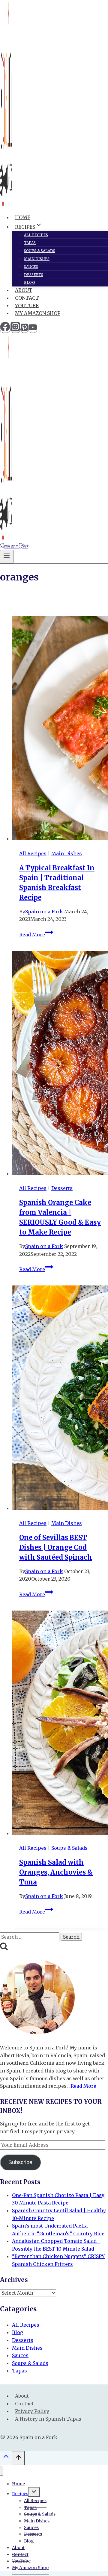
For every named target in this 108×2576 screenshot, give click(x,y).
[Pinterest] (24, 330)
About (24, 290)
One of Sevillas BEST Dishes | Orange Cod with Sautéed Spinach (56, 1547)
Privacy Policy (32, 2411)
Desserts (34, 275)
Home (23, 217)
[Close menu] (2, 2471)
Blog (29, 282)
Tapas (30, 243)
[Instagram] (15, 330)
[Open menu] (7, 557)
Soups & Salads (40, 251)
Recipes (20, 2494)
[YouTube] (33, 330)
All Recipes (36, 235)
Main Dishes (37, 259)
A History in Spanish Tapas (48, 2419)
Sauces (31, 267)
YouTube (27, 305)
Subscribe (20, 2162)
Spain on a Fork (44, 912)
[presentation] (60, 729)
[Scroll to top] (6, 2459)
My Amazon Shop (38, 313)
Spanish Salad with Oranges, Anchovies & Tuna (56, 1872)
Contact (27, 298)
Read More (36, 935)
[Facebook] (5, 330)
